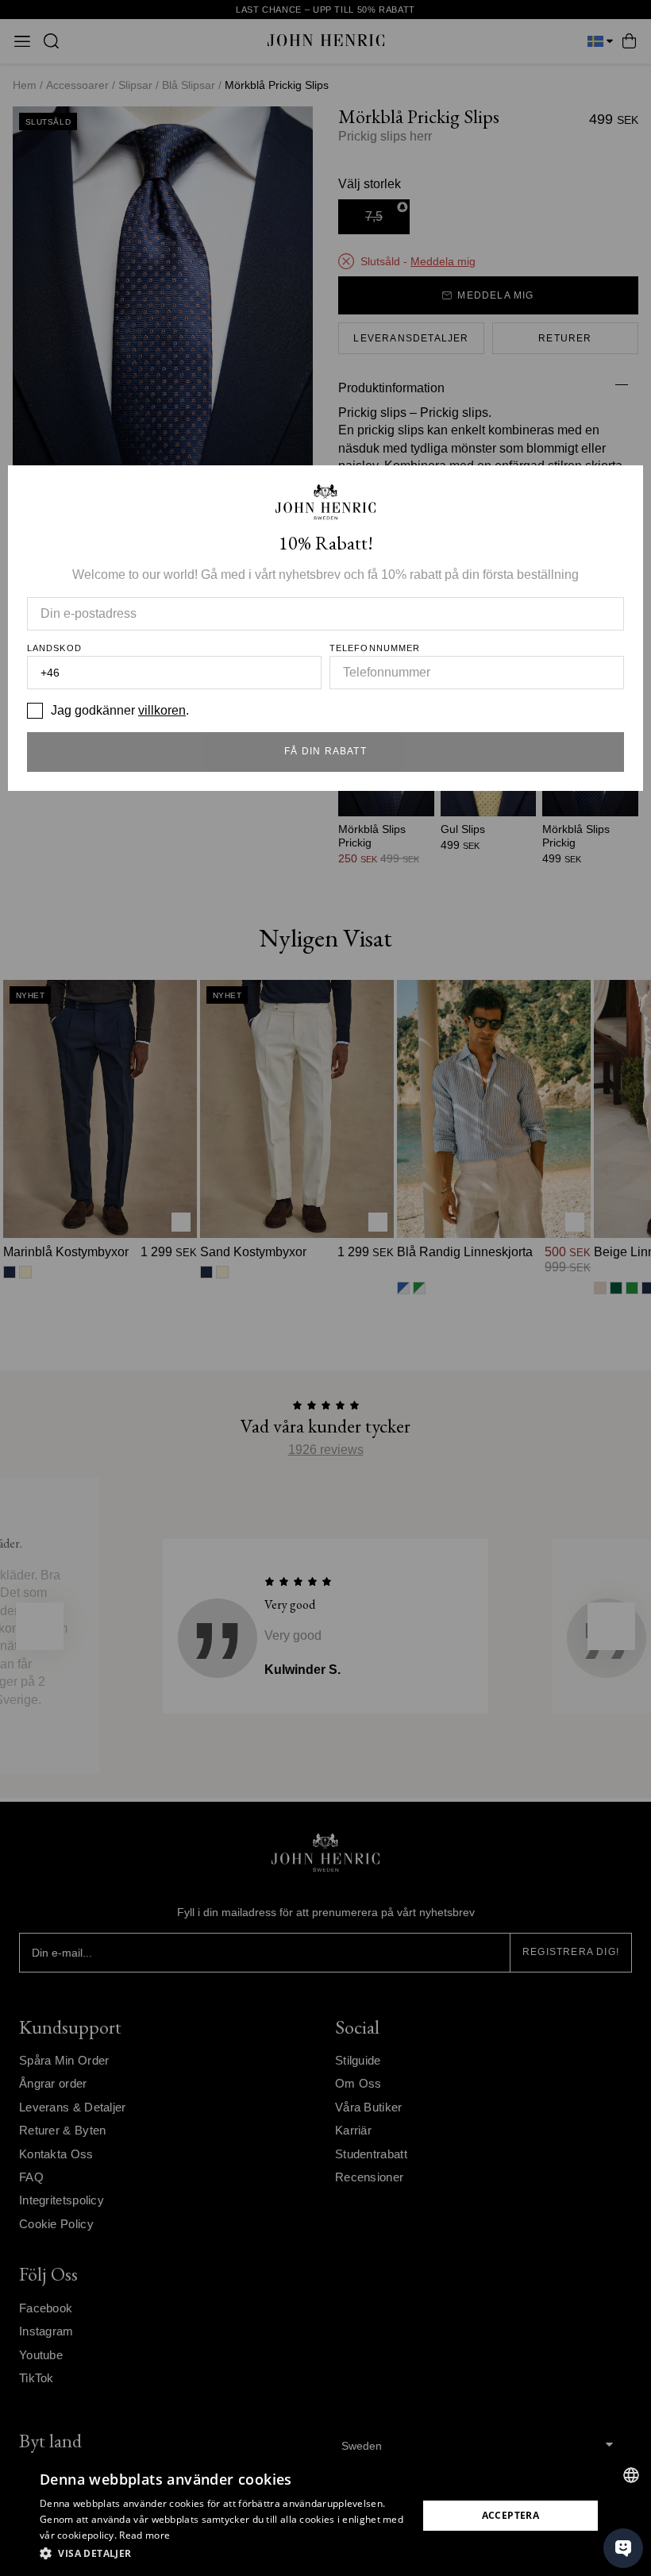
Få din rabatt (325, 751)
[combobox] (631, 2475)
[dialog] (325, 2516)
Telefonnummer (375, 648)
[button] (223, 2554)
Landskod (54, 648)
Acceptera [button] (511, 2515)
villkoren (162, 710)
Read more (144, 2535)
